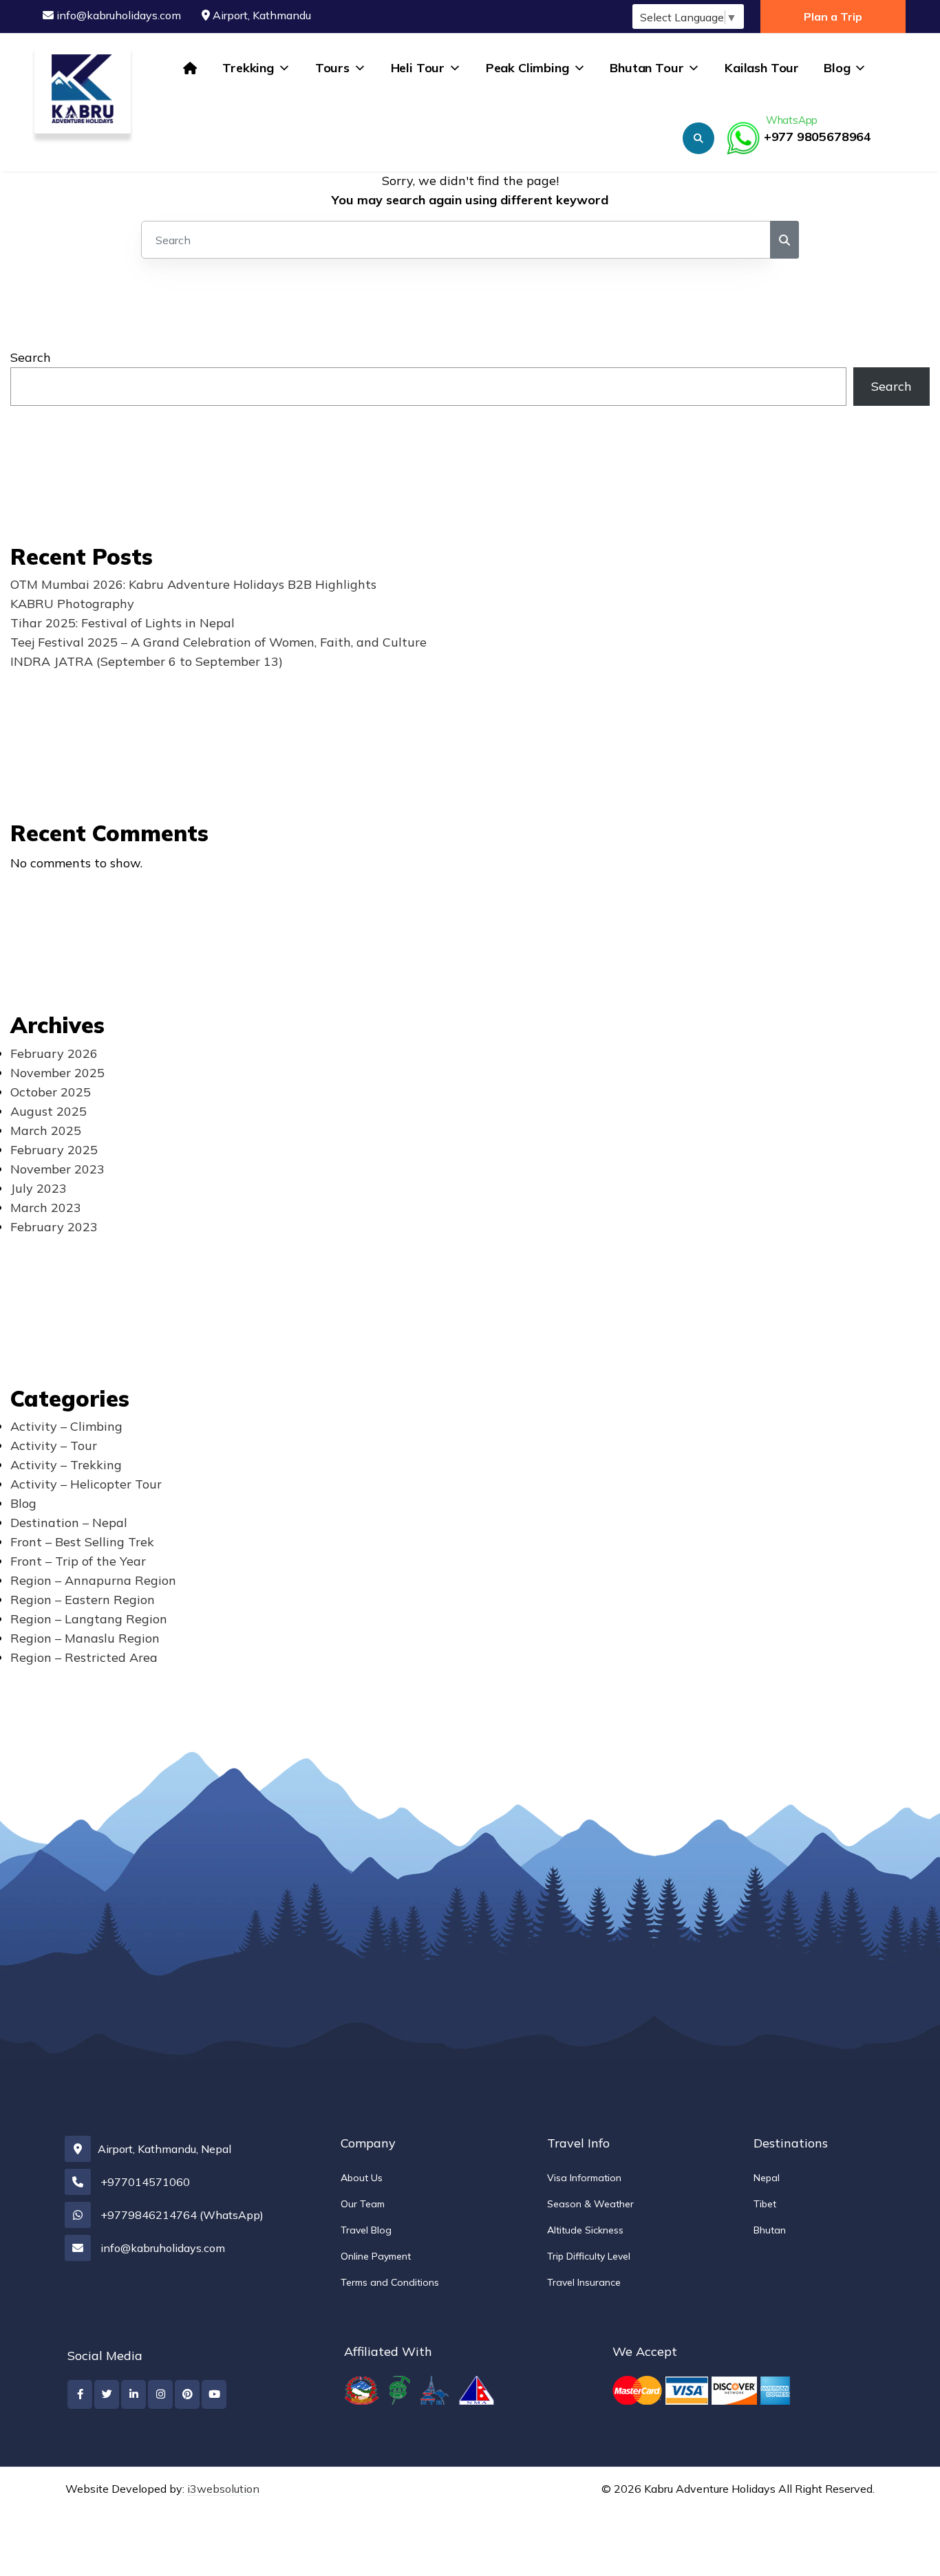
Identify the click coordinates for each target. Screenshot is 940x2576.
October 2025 (51, 1092)
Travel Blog (366, 2230)
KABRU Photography (72, 604)
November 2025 (57, 1073)
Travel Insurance (584, 2282)
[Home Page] (190, 68)
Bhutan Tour (647, 68)
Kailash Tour (762, 68)
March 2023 (46, 1208)
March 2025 (46, 1130)
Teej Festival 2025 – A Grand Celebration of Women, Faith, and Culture (218, 642)
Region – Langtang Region (89, 1619)
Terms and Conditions (390, 2282)
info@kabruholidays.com (119, 15)
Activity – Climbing (66, 1426)
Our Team (363, 2204)
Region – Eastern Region (83, 1600)
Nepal (767, 2178)
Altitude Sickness (585, 2230)
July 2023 (39, 1188)
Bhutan (770, 2230)
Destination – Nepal (69, 1523)
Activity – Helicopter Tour (86, 1484)
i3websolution (223, 2489)
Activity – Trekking (66, 1465)
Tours (332, 68)
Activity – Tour (54, 1446)
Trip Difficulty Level (589, 2256)
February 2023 (54, 1227)
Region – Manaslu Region (85, 1638)
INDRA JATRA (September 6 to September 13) (147, 661)
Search (31, 357)
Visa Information (584, 2178)
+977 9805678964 (818, 129)
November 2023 (57, 1169)
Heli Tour (418, 68)
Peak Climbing (527, 68)
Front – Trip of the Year (78, 1561)
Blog (837, 68)
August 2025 (49, 1111)
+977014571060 (145, 2182)
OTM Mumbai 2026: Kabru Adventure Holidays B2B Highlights (193, 584)
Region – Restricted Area (84, 1657)
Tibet (765, 2204)
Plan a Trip (833, 17)
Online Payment (376, 2256)
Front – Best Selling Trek (82, 1542)
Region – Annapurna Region (93, 1580)
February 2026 (54, 1053)
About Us (362, 2178)
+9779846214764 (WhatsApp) (182, 2215)
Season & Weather (590, 2204)
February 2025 (54, 1150)
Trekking (248, 68)
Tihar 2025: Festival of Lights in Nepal (122, 623)
